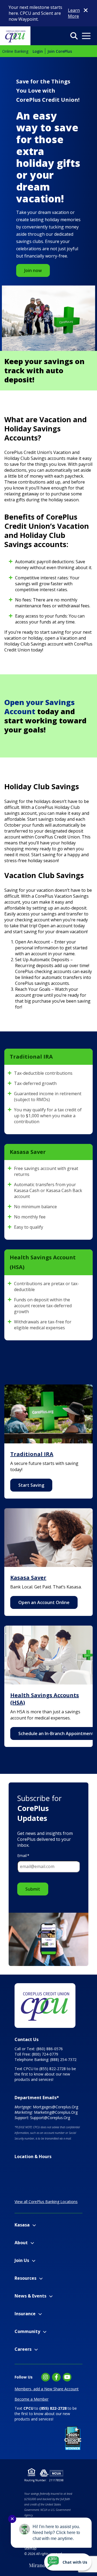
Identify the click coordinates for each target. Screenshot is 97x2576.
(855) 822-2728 (53, 2069)
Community (27, 2331)
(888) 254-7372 (63, 2059)
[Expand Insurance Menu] (40, 2314)
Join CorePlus (60, 51)
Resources (25, 2278)
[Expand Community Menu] (45, 2332)
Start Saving (31, 1485)
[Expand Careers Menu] (36, 2350)
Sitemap (30, 2548)
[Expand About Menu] (32, 2243)
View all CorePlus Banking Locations (46, 2202)
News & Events (30, 2296)
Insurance (25, 2314)
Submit (33, 1889)
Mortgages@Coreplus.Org (56, 2107)
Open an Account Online (44, 1602)
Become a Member (32, 2399)
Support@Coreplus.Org (50, 2118)
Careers (23, 2349)
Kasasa (22, 2225)
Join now (33, 270)
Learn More (74, 13)
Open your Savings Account (39, 707)
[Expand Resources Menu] (41, 2279)
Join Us (22, 2260)
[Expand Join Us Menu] (34, 2261)
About (21, 2243)
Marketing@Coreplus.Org (56, 2112)
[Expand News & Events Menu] (51, 2296)
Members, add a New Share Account (47, 2389)
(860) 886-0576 (50, 2049)
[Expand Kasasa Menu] (34, 2225)
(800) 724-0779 (45, 2054)
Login (38, 51)
